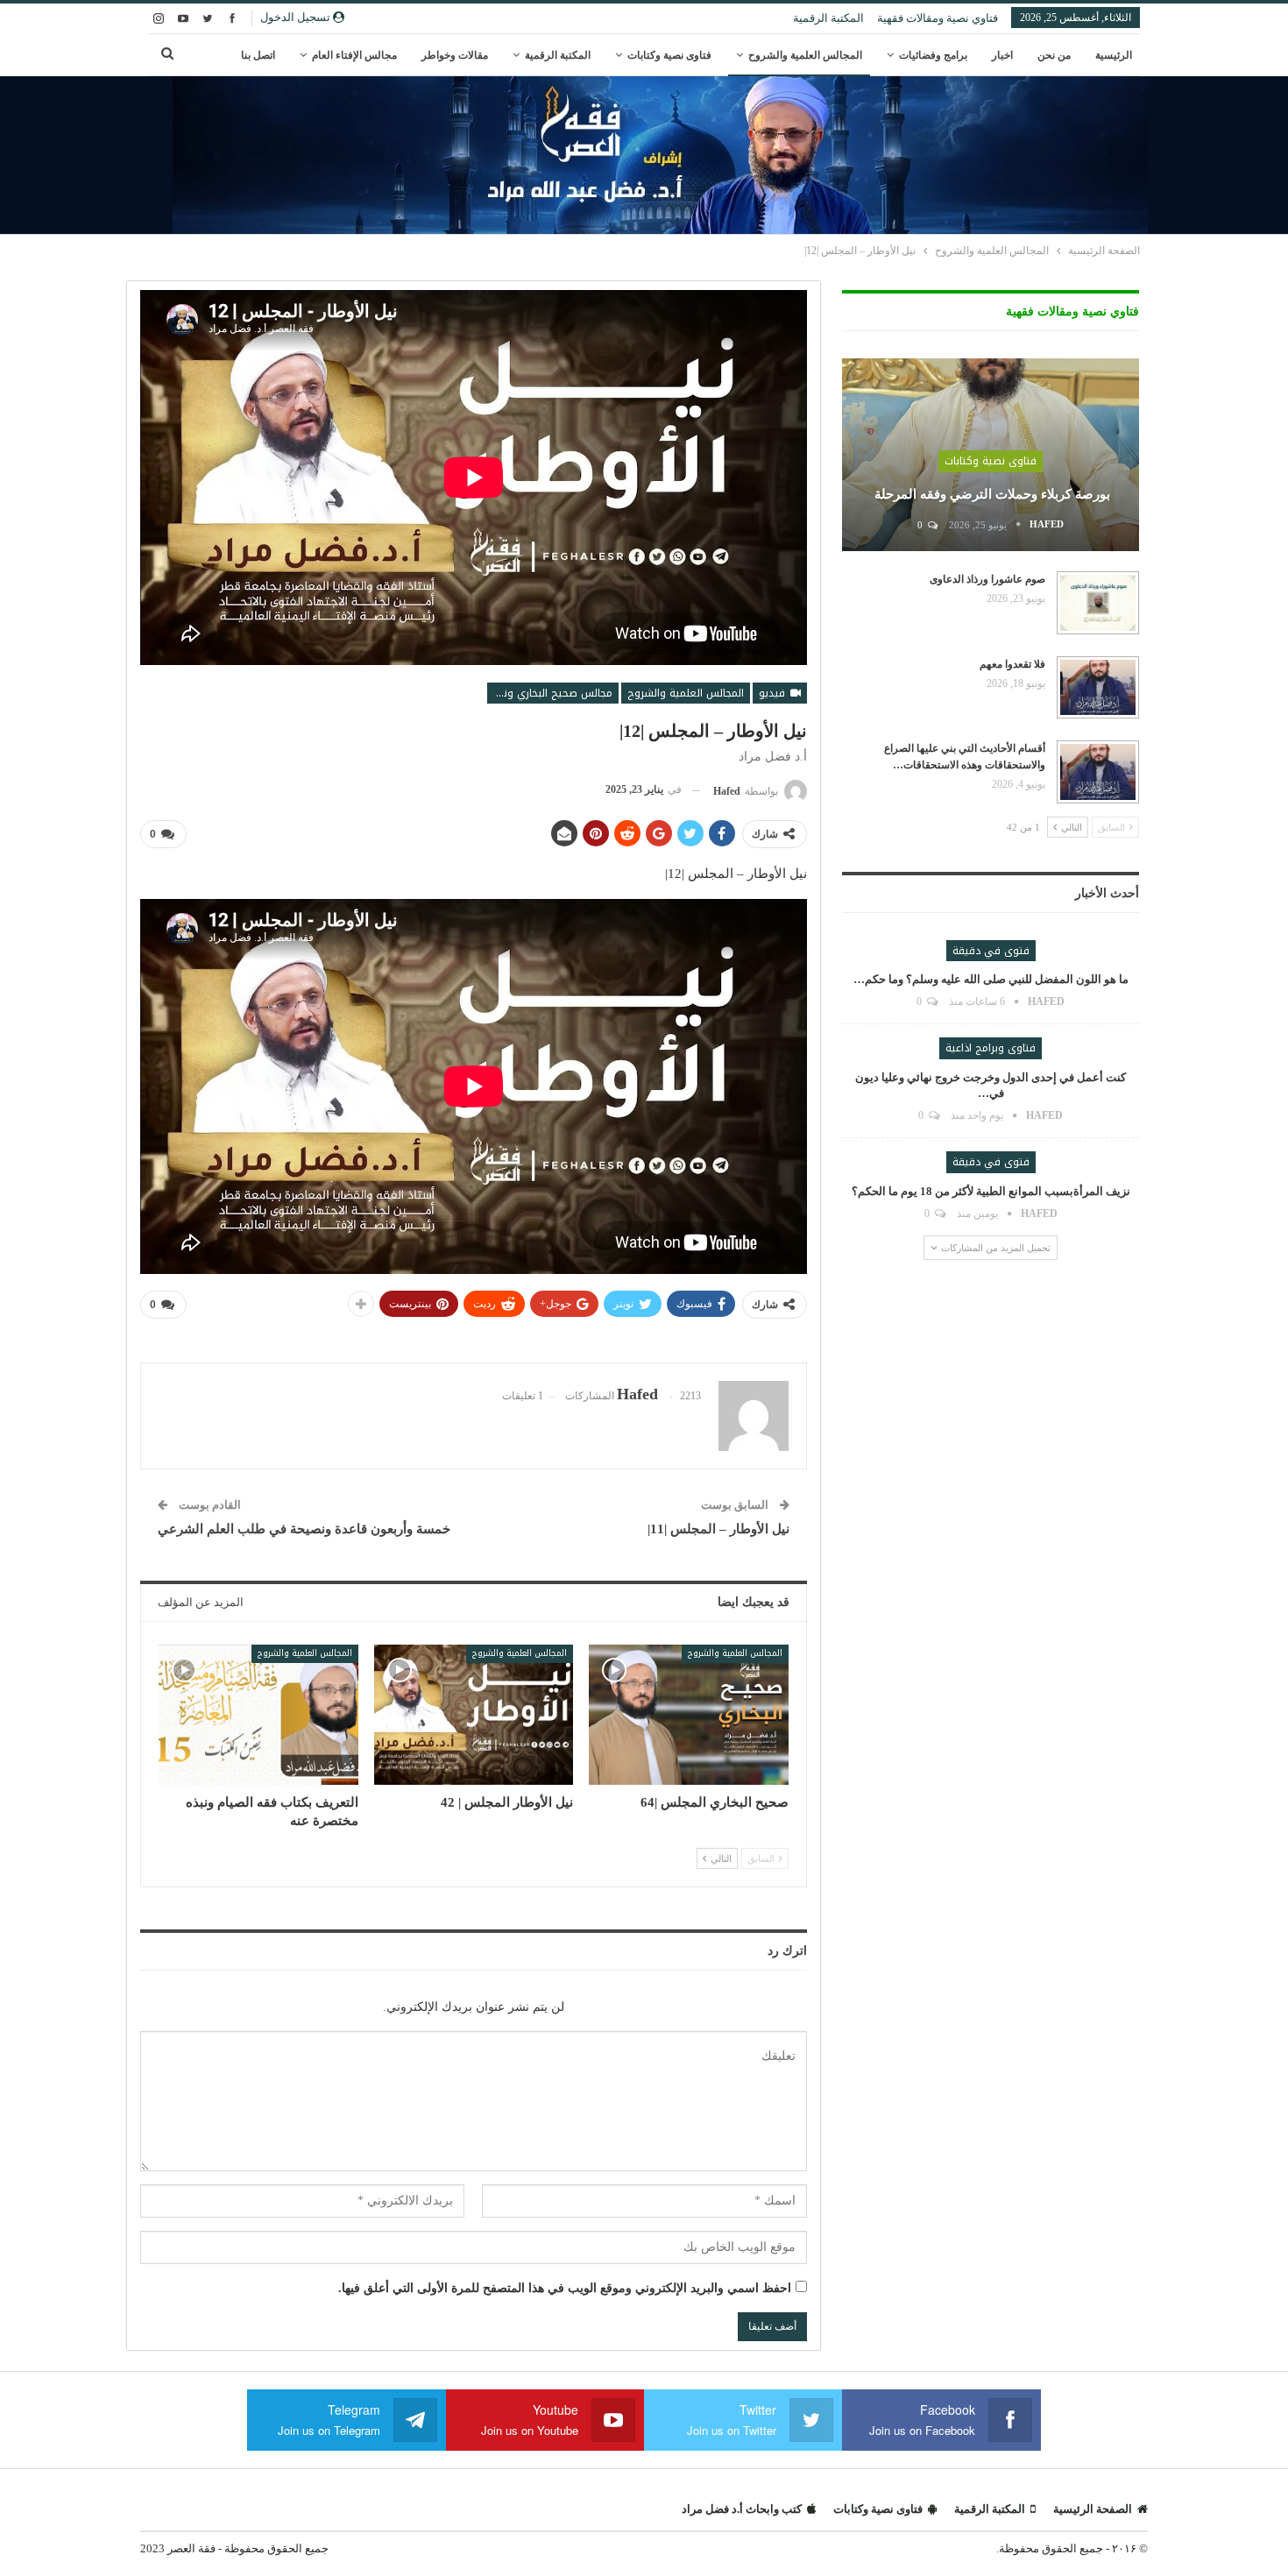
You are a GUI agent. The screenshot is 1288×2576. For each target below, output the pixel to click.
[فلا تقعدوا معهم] (1098, 688)
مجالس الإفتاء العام (354, 55)
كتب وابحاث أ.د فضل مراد (742, 2509)
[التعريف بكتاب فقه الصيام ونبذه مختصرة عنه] (258, 1714)
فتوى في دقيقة (991, 951)
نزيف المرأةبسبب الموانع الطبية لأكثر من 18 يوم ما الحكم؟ (991, 1191)
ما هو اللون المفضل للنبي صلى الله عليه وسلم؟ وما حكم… (991, 979)
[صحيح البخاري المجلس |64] (689, 1714)
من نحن (1054, 55)
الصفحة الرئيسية (1093, 2509)
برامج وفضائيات (933, 55)
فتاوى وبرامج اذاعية (991, 1048)
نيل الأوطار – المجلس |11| (718, 1529)
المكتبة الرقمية (828, 18)
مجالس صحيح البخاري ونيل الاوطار (550, 693)
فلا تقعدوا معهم (1012, 664)
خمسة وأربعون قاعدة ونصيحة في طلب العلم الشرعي (304, 1529)
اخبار (1002, 55)
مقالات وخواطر (455, 55)
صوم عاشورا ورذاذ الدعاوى (987, 579)
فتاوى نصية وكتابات (669, 55)
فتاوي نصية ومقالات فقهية (938, 18)
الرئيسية (1114, 55)
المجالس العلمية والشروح (805, 55)
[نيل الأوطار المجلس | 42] (474, 1714)
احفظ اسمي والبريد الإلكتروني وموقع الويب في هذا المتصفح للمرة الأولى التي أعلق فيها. (565, 2288)
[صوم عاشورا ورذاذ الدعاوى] (1098, 603)
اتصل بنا (258, 55)
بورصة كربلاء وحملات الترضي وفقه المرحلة (991, 494)
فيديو (774, 693)
